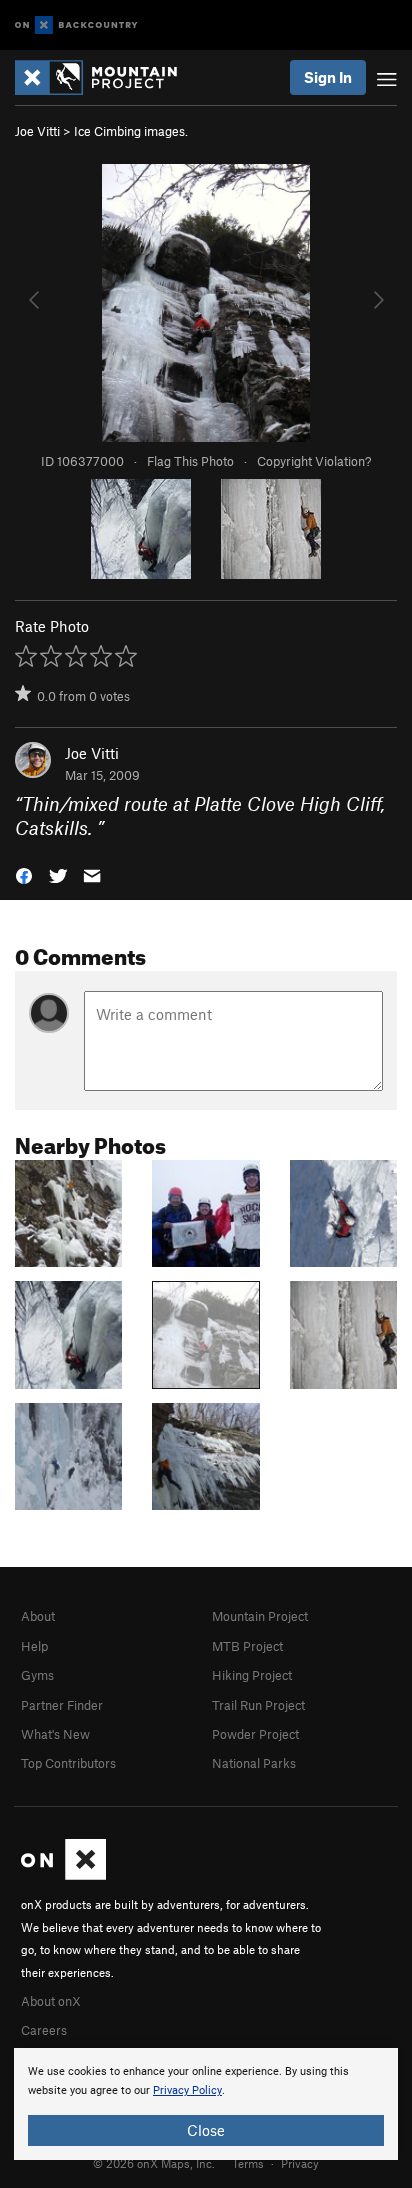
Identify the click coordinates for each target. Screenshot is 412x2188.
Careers (44, 2030)
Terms (248, 2163)
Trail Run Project (258, 1705)
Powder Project (255, 1734)
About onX (51, 2001)
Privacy (300, 2163)
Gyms (37, 1675)
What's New (55, 1734)
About (38, 1616)
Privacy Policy (187, 2090)
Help (34, 1646)
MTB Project (247, 1646)
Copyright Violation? (314, 461)
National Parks (254, 1763)
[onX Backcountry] (76, 25)
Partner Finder (62, 1705)
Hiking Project (252, 1675)
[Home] (106, 77)
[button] (24, 874)
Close (206, 2130)
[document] (206, 2104)
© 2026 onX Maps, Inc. (154, 2163)
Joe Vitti (37, 131)
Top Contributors (68, 1763)
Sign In (328, 77)
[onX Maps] (63, 1875)
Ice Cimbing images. (131, 131)
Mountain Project (260, 1616)
